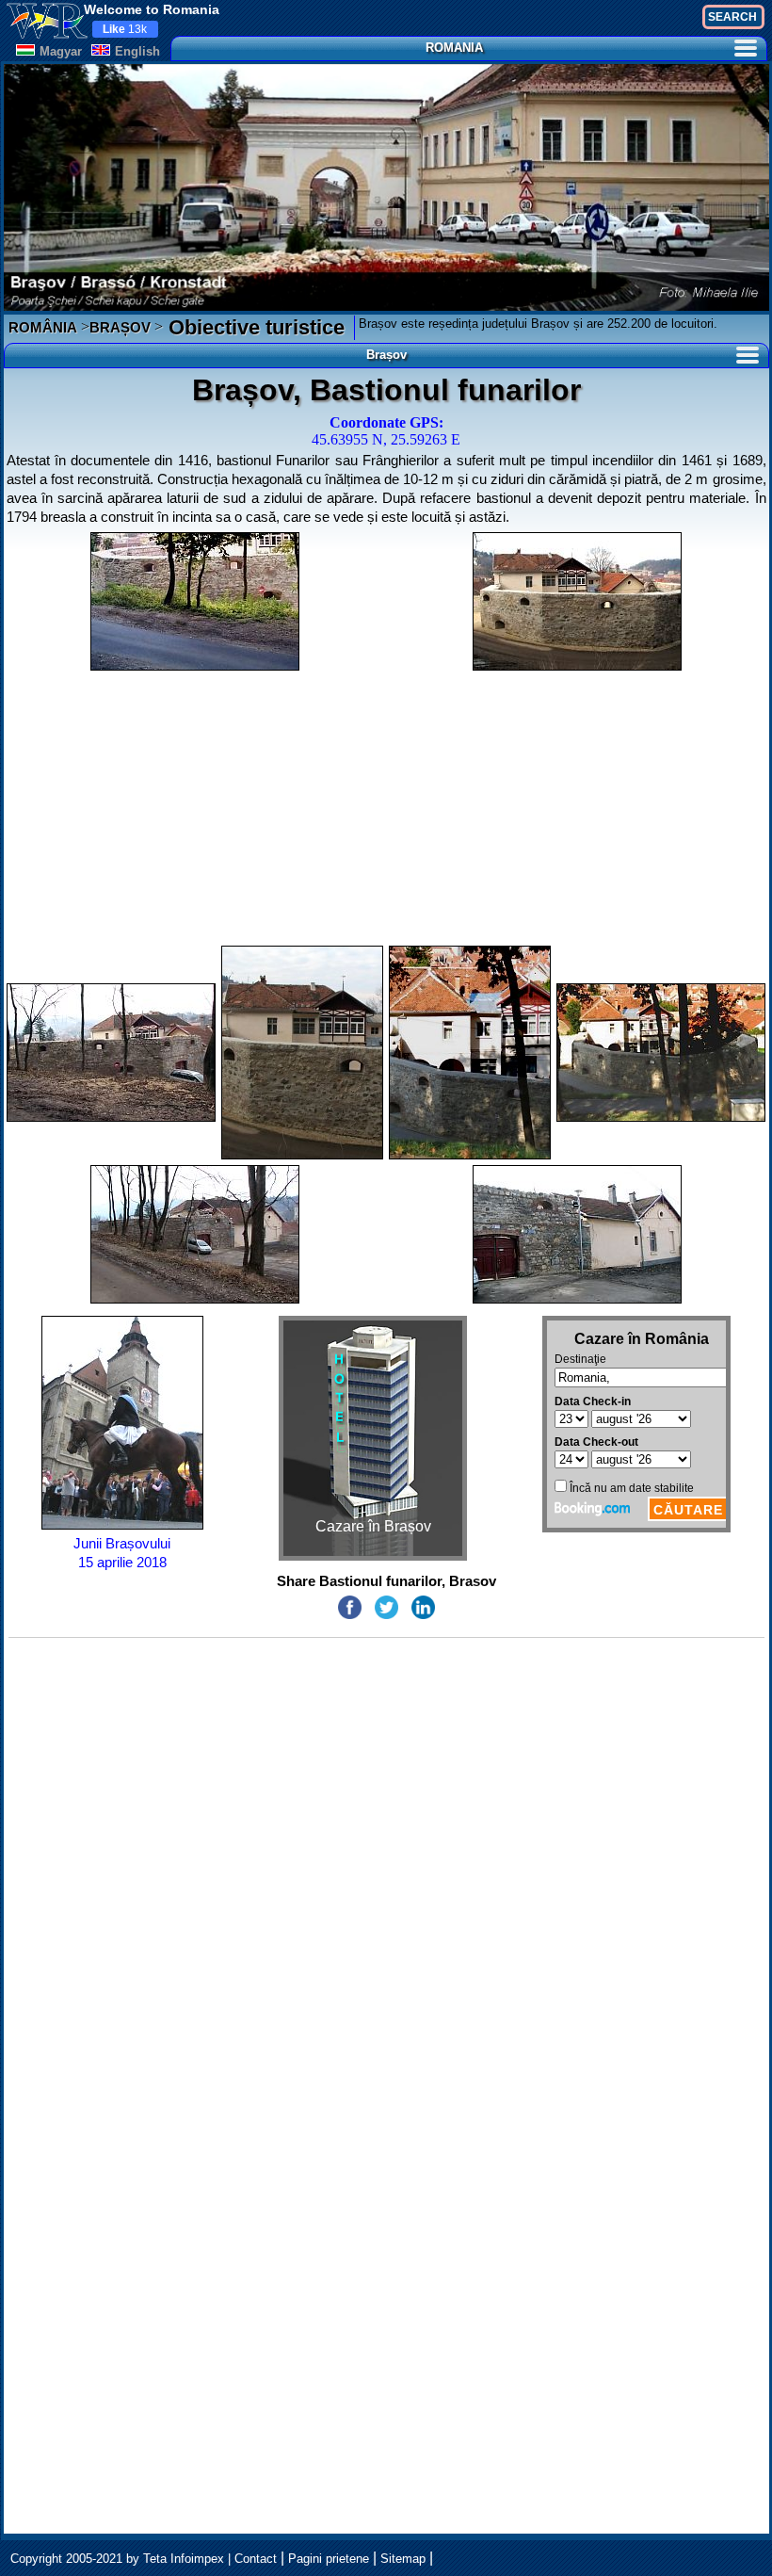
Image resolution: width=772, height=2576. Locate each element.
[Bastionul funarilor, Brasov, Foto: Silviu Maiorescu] (577, 601)
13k (125, 29)
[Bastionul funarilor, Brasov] (195, 601)
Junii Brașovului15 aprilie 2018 (122, 1553)
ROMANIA (454, 48)
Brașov (386, 355)
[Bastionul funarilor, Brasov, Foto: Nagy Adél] (470, 1053)
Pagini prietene (329, 2559)
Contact (256, 2559)
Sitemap (403, 2559)
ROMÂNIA (43, 327)
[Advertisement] (386, 808)
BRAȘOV (120, 327)
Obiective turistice (254, 327)
